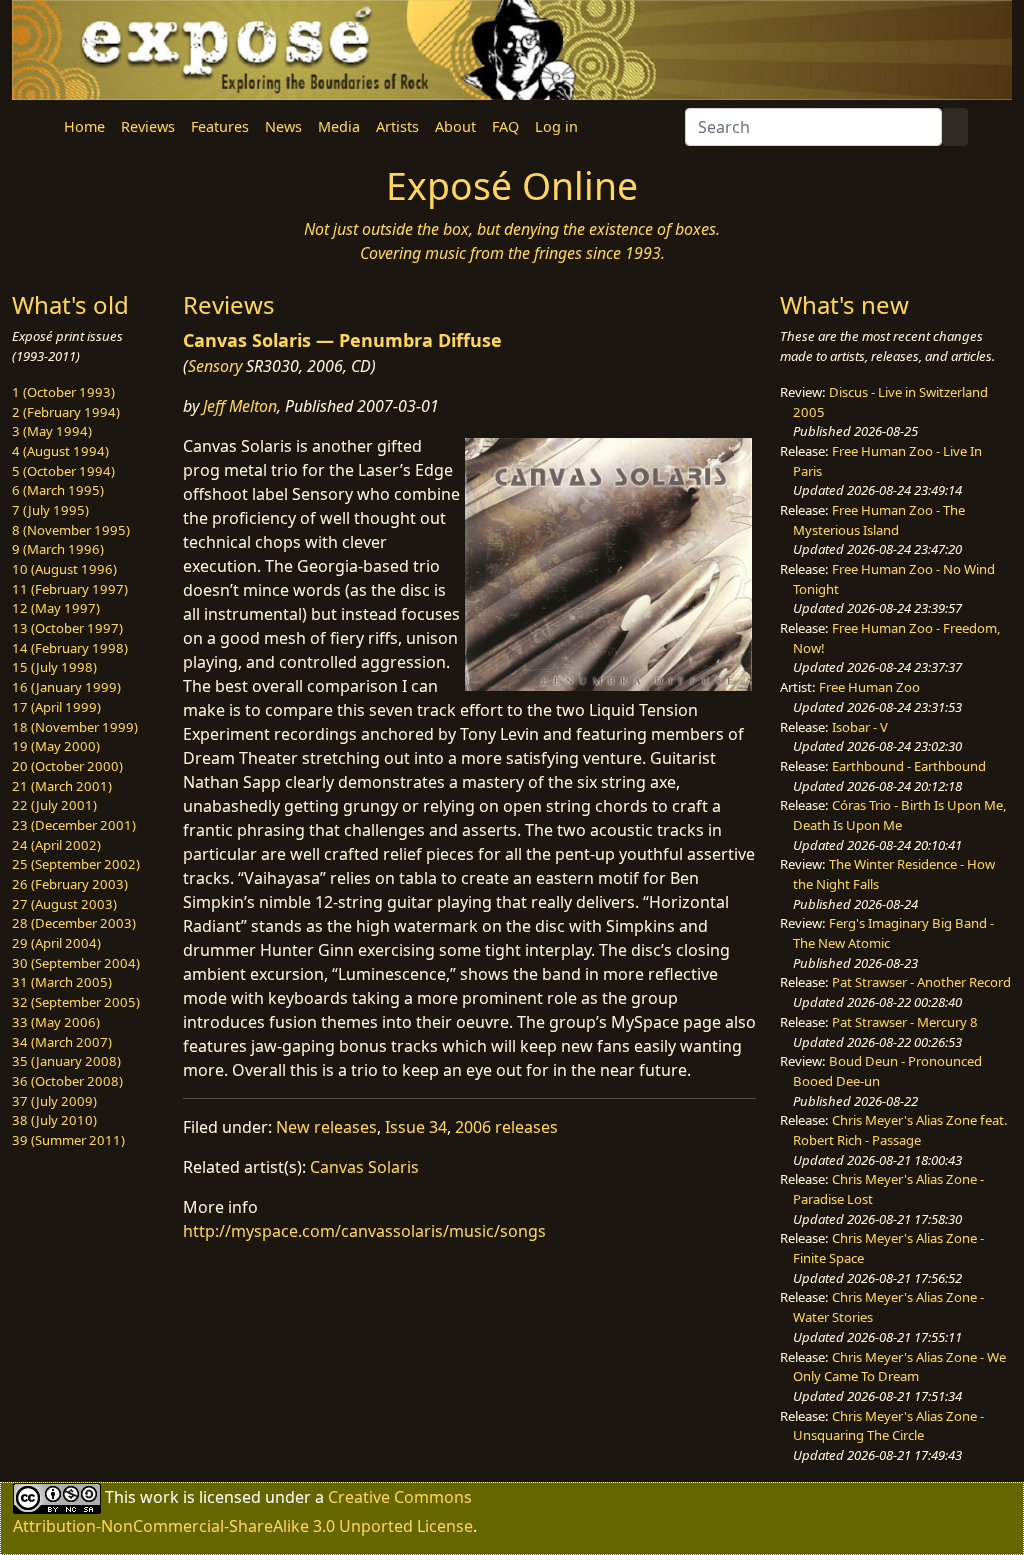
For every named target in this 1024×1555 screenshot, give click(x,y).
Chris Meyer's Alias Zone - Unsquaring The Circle (888, 1426)
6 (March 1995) (58, 490)
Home (84, 126)
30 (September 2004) (76, 963)
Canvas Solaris (364, 1167)
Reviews (148, 126)
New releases (326, 1127)
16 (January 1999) (66, 687)
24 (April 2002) (56, 845)
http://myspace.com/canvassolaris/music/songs (364, 1231)
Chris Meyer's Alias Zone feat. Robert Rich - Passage (900, 1130)
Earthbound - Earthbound (909, 766)
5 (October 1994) (63, 471)
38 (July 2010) (54, 1120)
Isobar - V (860, 727)
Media (339, 126)
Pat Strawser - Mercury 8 (905, 1022)
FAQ (505, 126)
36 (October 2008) (67, 1081)
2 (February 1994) (66, 412)
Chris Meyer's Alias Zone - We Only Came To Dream (899, 1367)
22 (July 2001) (54, 805)
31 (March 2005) (62, 982)
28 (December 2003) (74, 923)
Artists (397, 126)
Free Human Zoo (869, 687)
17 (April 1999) (56, 707)
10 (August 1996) (64, 569)
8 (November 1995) (71, 530)
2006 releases (506, 1127)
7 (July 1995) (50, 510)
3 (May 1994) (52, 431)
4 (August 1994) (60, 451)
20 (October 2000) (67, 766)
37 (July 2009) (54, 1101)
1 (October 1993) (63, 392)
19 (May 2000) (56, 746)
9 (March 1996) (58, 549)
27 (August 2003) (64, 904)
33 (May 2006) (56, 1022)
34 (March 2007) (62, 1042)
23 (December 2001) (74, 825)
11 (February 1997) (70, 589)
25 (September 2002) (76, 864)
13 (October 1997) (67, 628)
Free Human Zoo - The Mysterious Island (879, 520)
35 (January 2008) (66, 1061)
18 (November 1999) (75, 727)
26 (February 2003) (70, 884)
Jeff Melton (240, 406)
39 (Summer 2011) (68, 1140)
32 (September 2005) (76, 1002)
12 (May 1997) (56, 608)
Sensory (215, 366)
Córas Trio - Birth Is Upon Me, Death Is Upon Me (900, 815)
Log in (556, 126)
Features (220, 126)
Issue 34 (416, 1127)
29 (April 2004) (56, 943)
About (455, 126)
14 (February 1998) (70, 648)
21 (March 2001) (62, 786)
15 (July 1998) (54, 667)
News (283, 126)
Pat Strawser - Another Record (921, 982)
